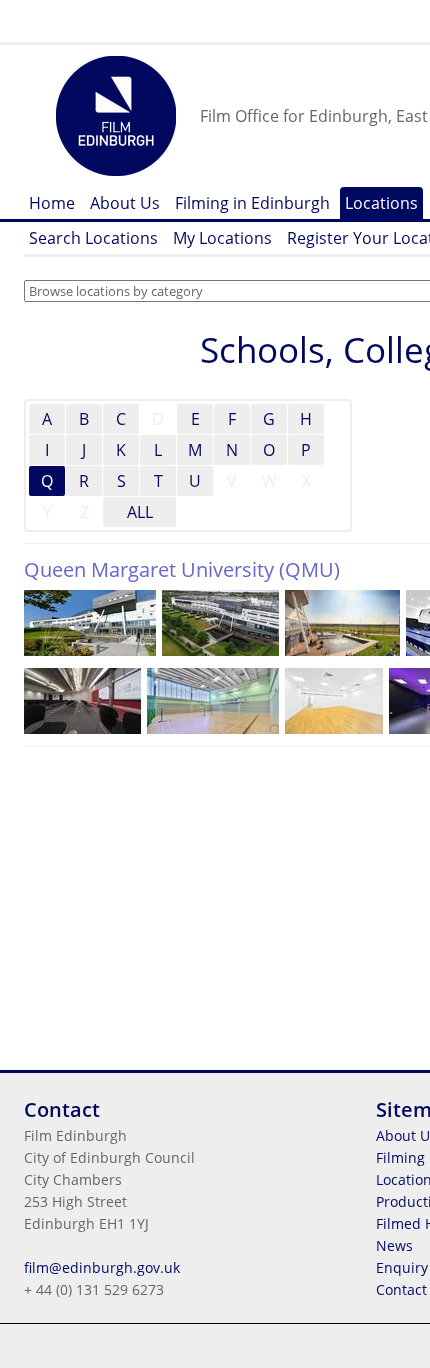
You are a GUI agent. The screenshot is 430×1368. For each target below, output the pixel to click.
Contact (401, 1289)
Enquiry (402, 1267)
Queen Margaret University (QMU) (182, 569)
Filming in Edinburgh (252, 203)
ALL (140, 512)
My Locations (222, 238)
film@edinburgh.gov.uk (102, 1267)
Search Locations (93, 238)
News (394, 1245)
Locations (381, 203)
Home (52, 203)
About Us (125, 203)
